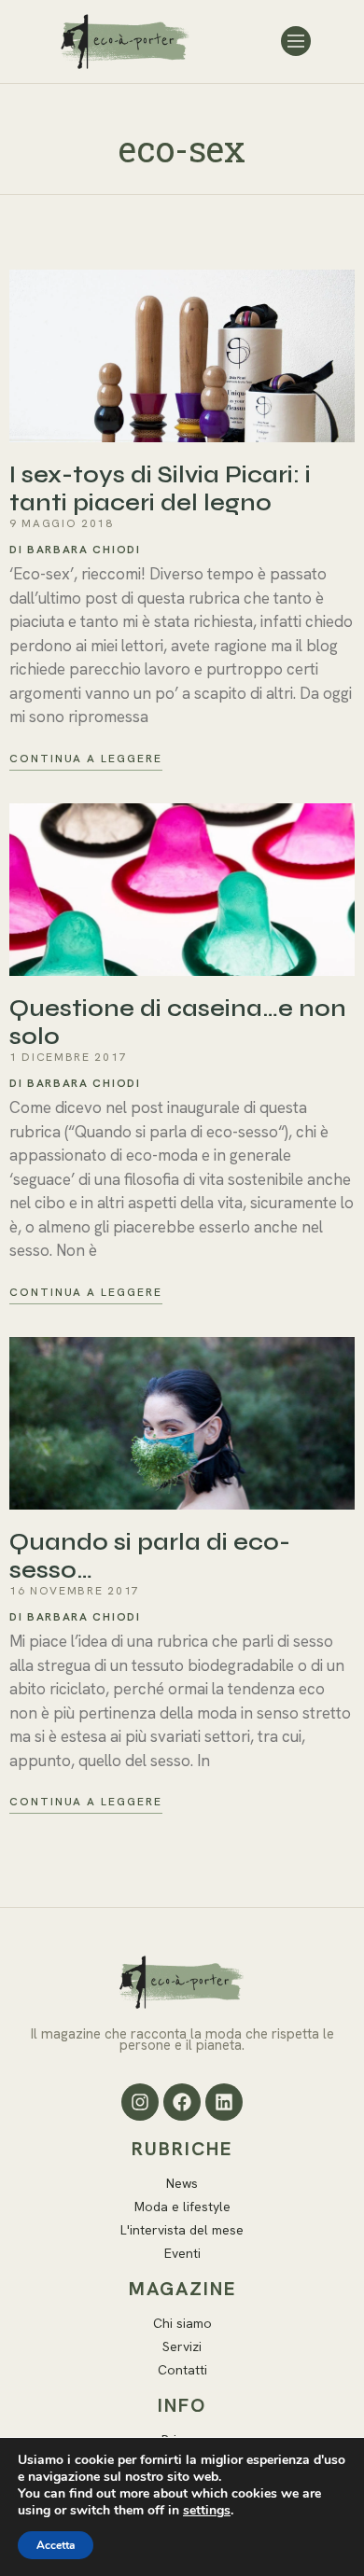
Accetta (56, 2545)
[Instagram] (140, 2102)
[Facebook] (182, 2102)
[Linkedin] (224, 2102)
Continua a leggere (86, 759)
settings (207, 2511)
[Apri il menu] (296, 41)
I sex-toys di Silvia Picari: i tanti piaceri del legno (160, 489)
